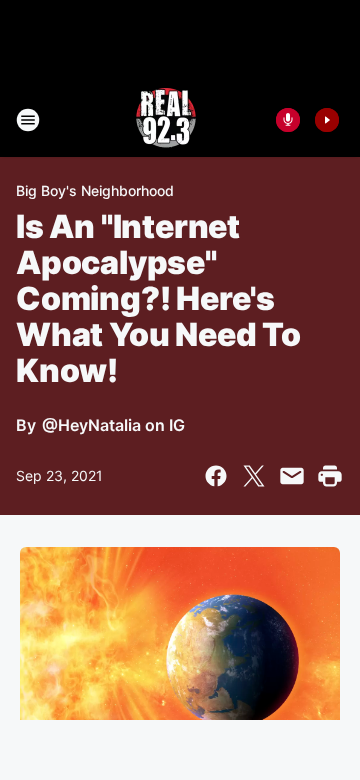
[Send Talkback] (288, 120)
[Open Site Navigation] (28, 120)
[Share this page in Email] (292, 476)
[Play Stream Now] (327, 120)
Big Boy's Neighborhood (95, 190)
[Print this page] (330, 476)
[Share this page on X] (254, 476)
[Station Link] (166, 120)
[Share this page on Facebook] (216, 476)
